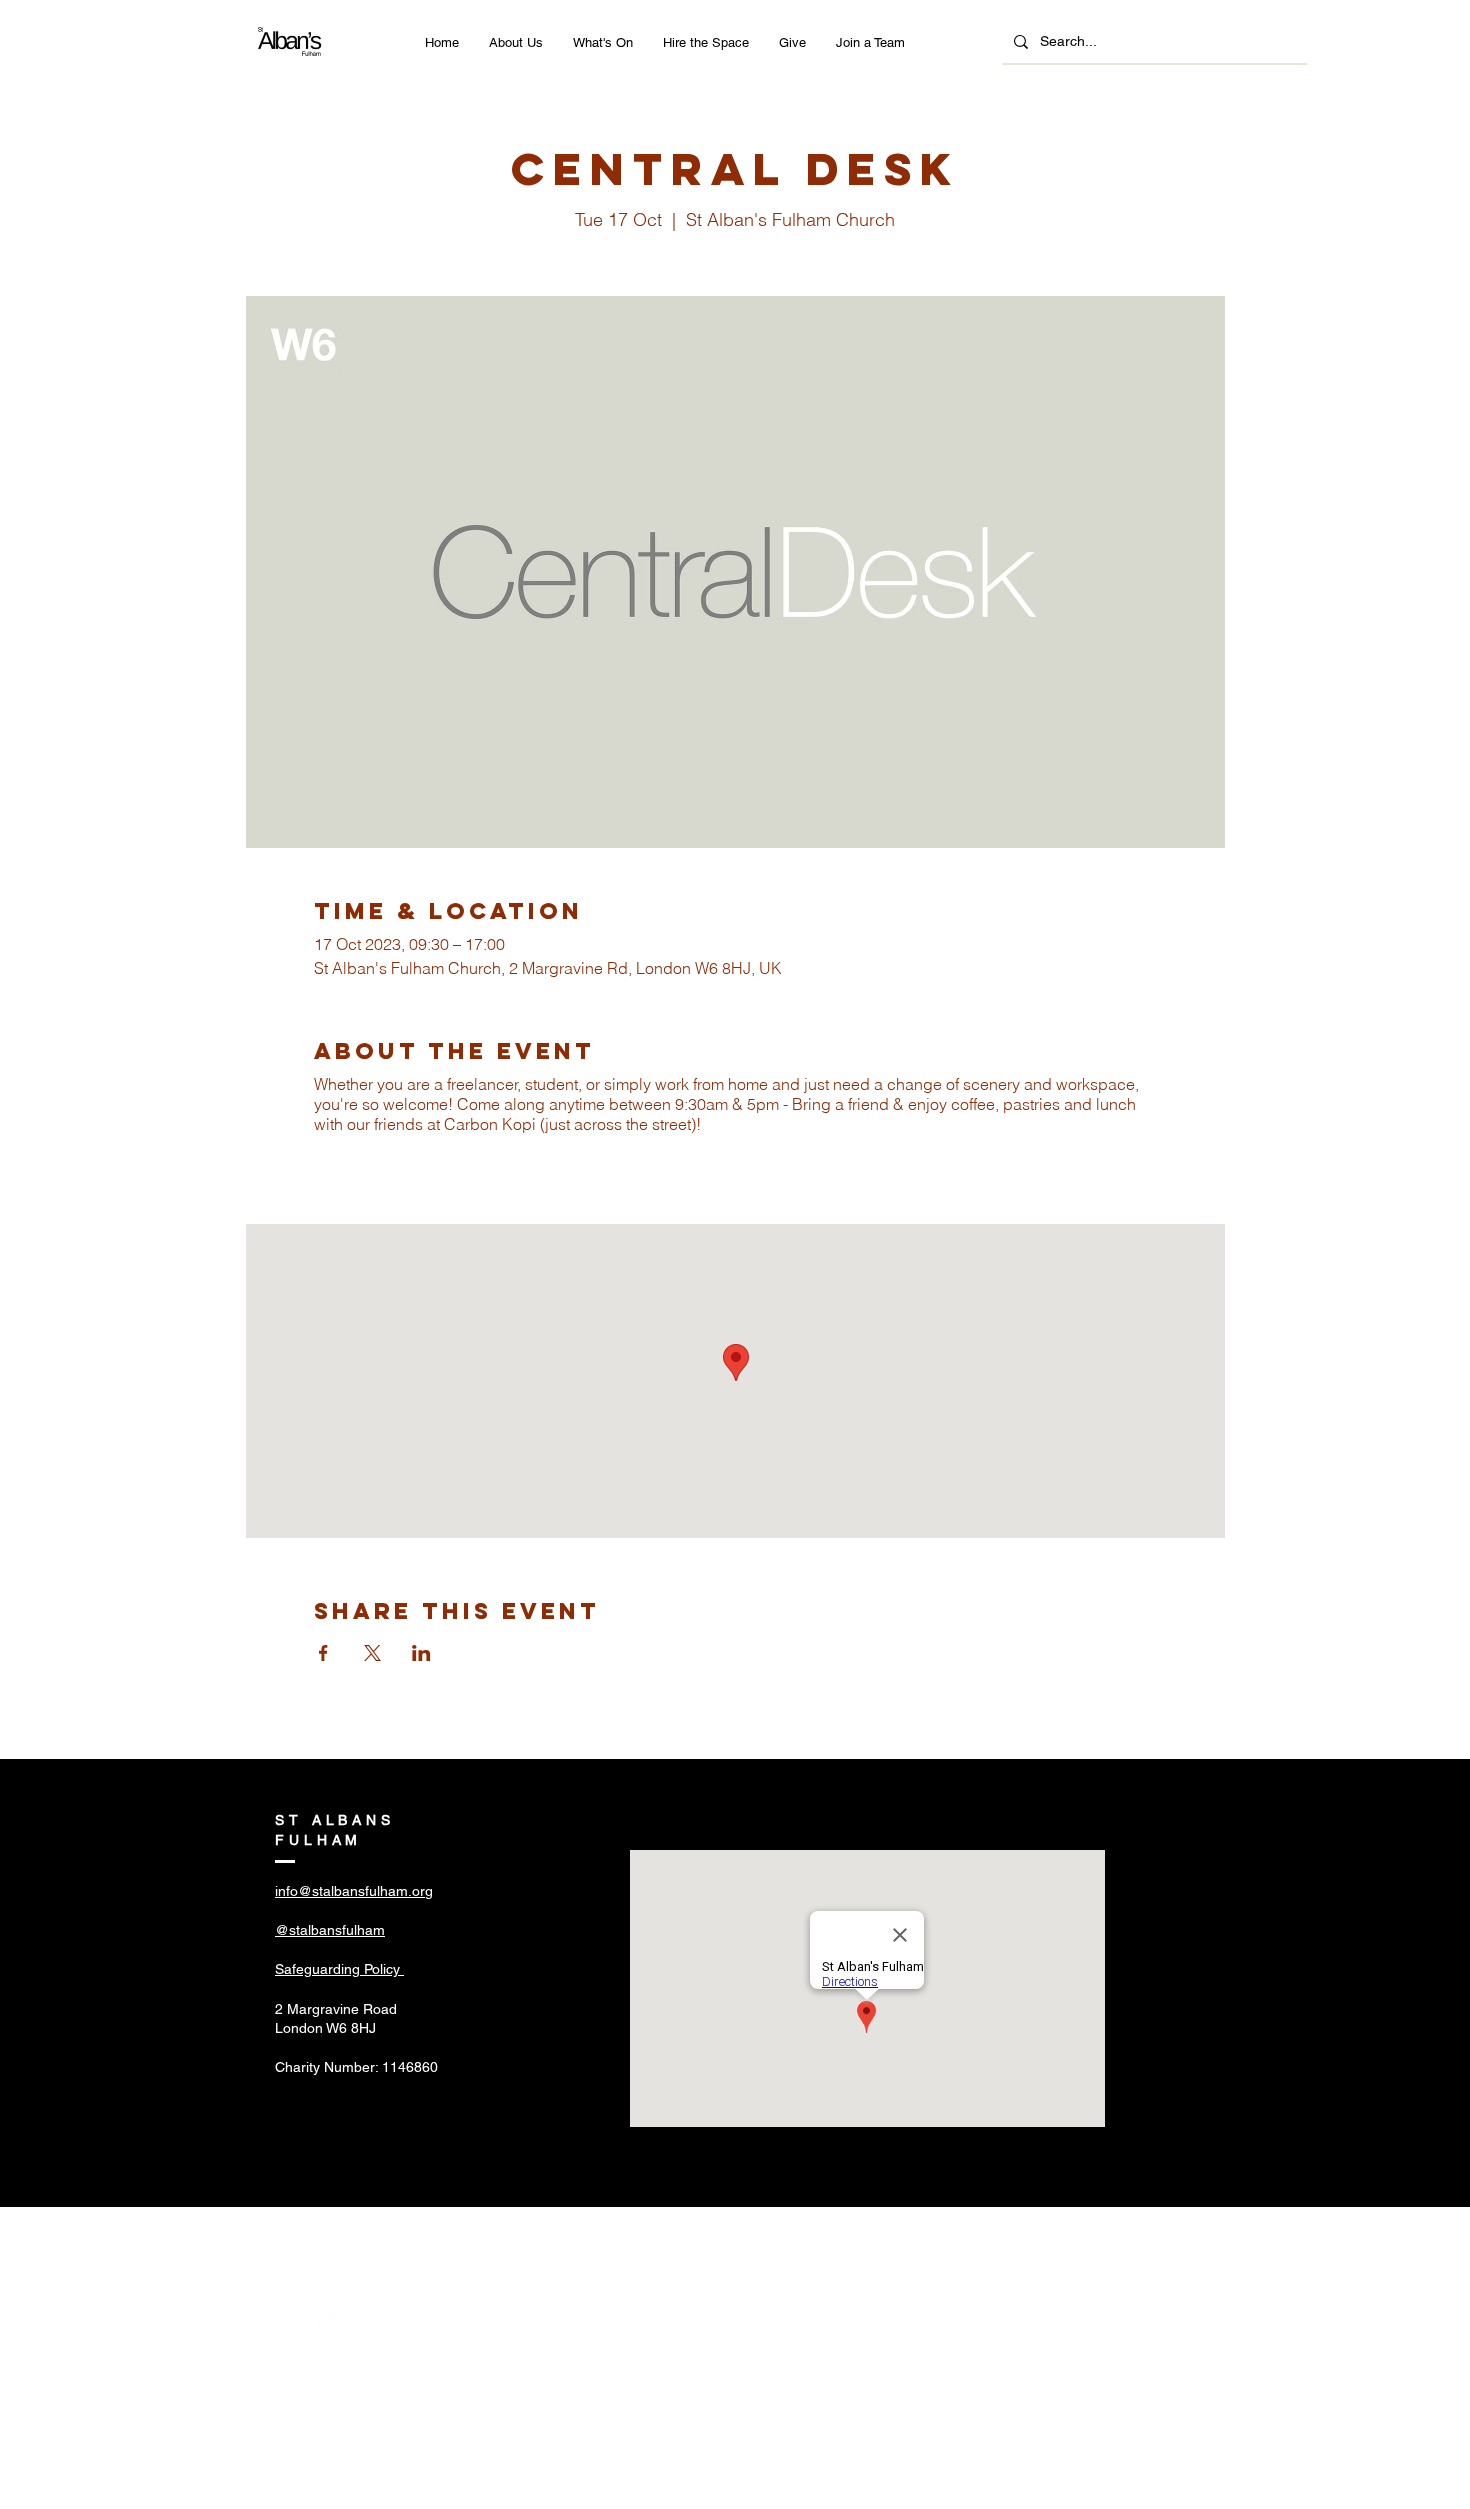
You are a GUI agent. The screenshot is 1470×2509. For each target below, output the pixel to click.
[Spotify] (360, 2320)
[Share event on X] (372, 1653)
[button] (516, 43)
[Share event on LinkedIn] (421, 1653)
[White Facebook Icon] (324, 2320)
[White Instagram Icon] (288, 2320)
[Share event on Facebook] (323, 1653)
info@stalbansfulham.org (354, 1891)
